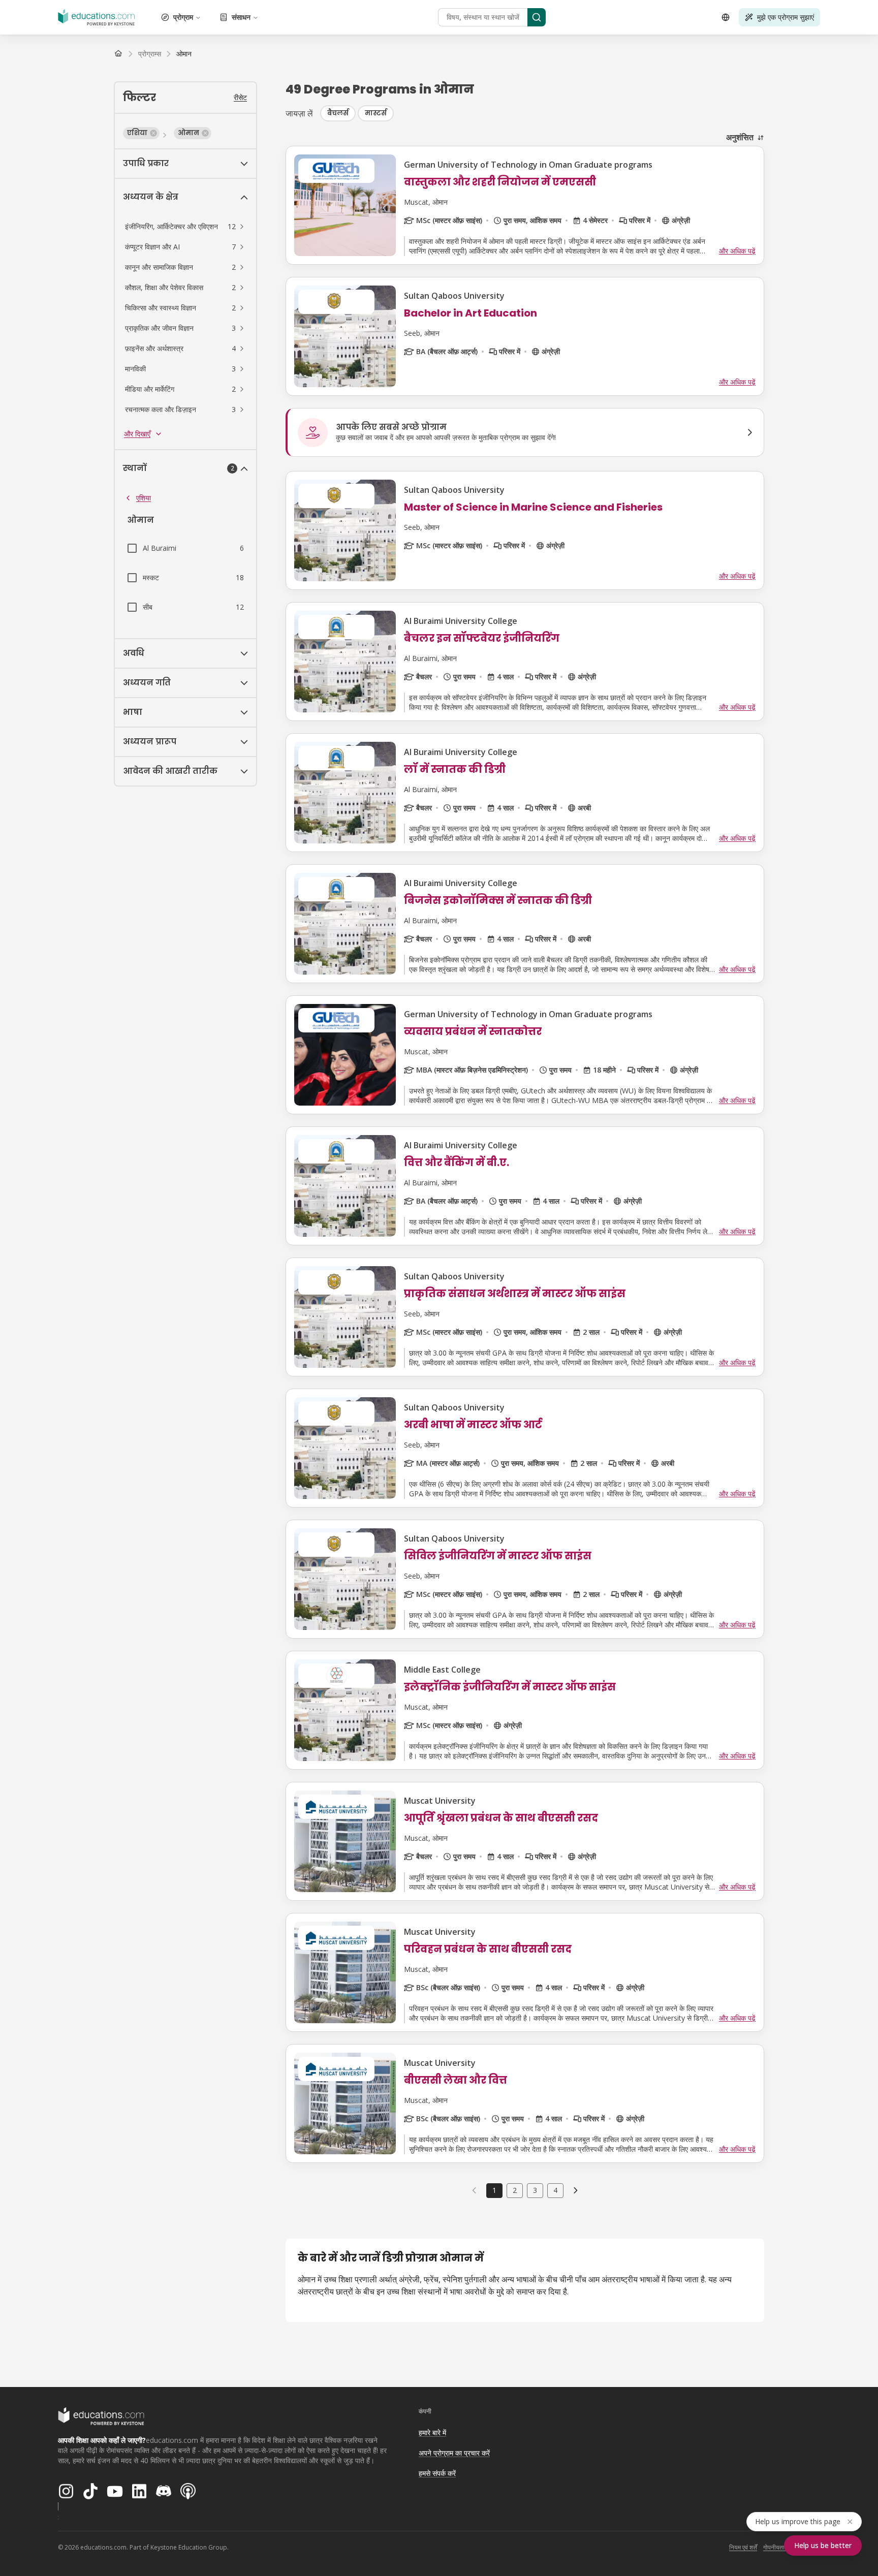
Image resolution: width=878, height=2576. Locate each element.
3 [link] (535, 2190)
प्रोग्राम (183, 17)
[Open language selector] (726, 17)
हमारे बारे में (432, 2432)
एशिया (144, 498)
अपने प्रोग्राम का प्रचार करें (454, 2453)
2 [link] (515, 2190)
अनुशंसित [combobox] (740, 137)
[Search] (537, 17)
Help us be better (823, 2545)
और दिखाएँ (137, 434)
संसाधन (241, 17)
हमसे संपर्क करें (437, 2473)
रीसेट (240, 97)
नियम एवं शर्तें (743, 2547)
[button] (141, 133)
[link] (184, 54)
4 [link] (555, 2190)
